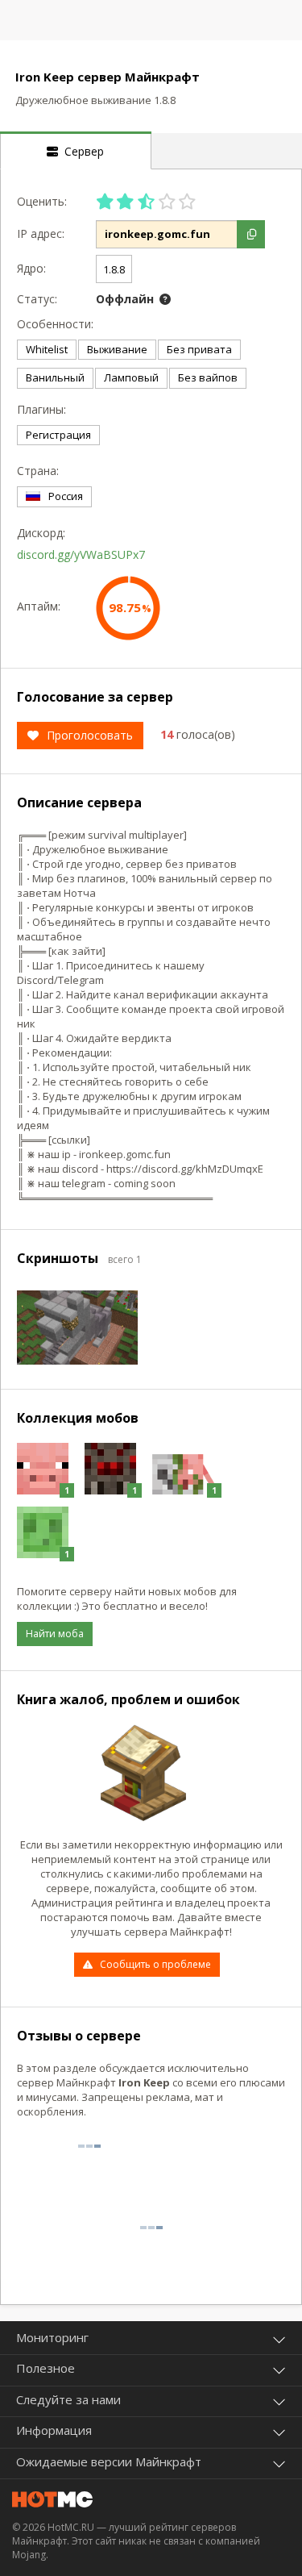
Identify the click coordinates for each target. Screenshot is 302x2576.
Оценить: (42, 201)
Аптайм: (39, 606)
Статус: (37, 299)
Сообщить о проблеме (155, 1964)
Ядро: (31, 268)
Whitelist (47, 349)
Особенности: (52, 324)
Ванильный (55, 377)
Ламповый (131, 377)
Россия (66, 496)
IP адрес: (41, 233)
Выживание (117, 349)
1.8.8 (114, 269)
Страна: (38, 471)
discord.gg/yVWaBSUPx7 (81, 554)
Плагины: (41, 409)
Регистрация (58, 435)
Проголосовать (90, 735)
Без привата (199, 349)
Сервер (81, 151)
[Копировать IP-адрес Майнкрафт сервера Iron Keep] (251, 234)
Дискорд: (41, 533)
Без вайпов (208, 377)
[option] (77, 1328)
